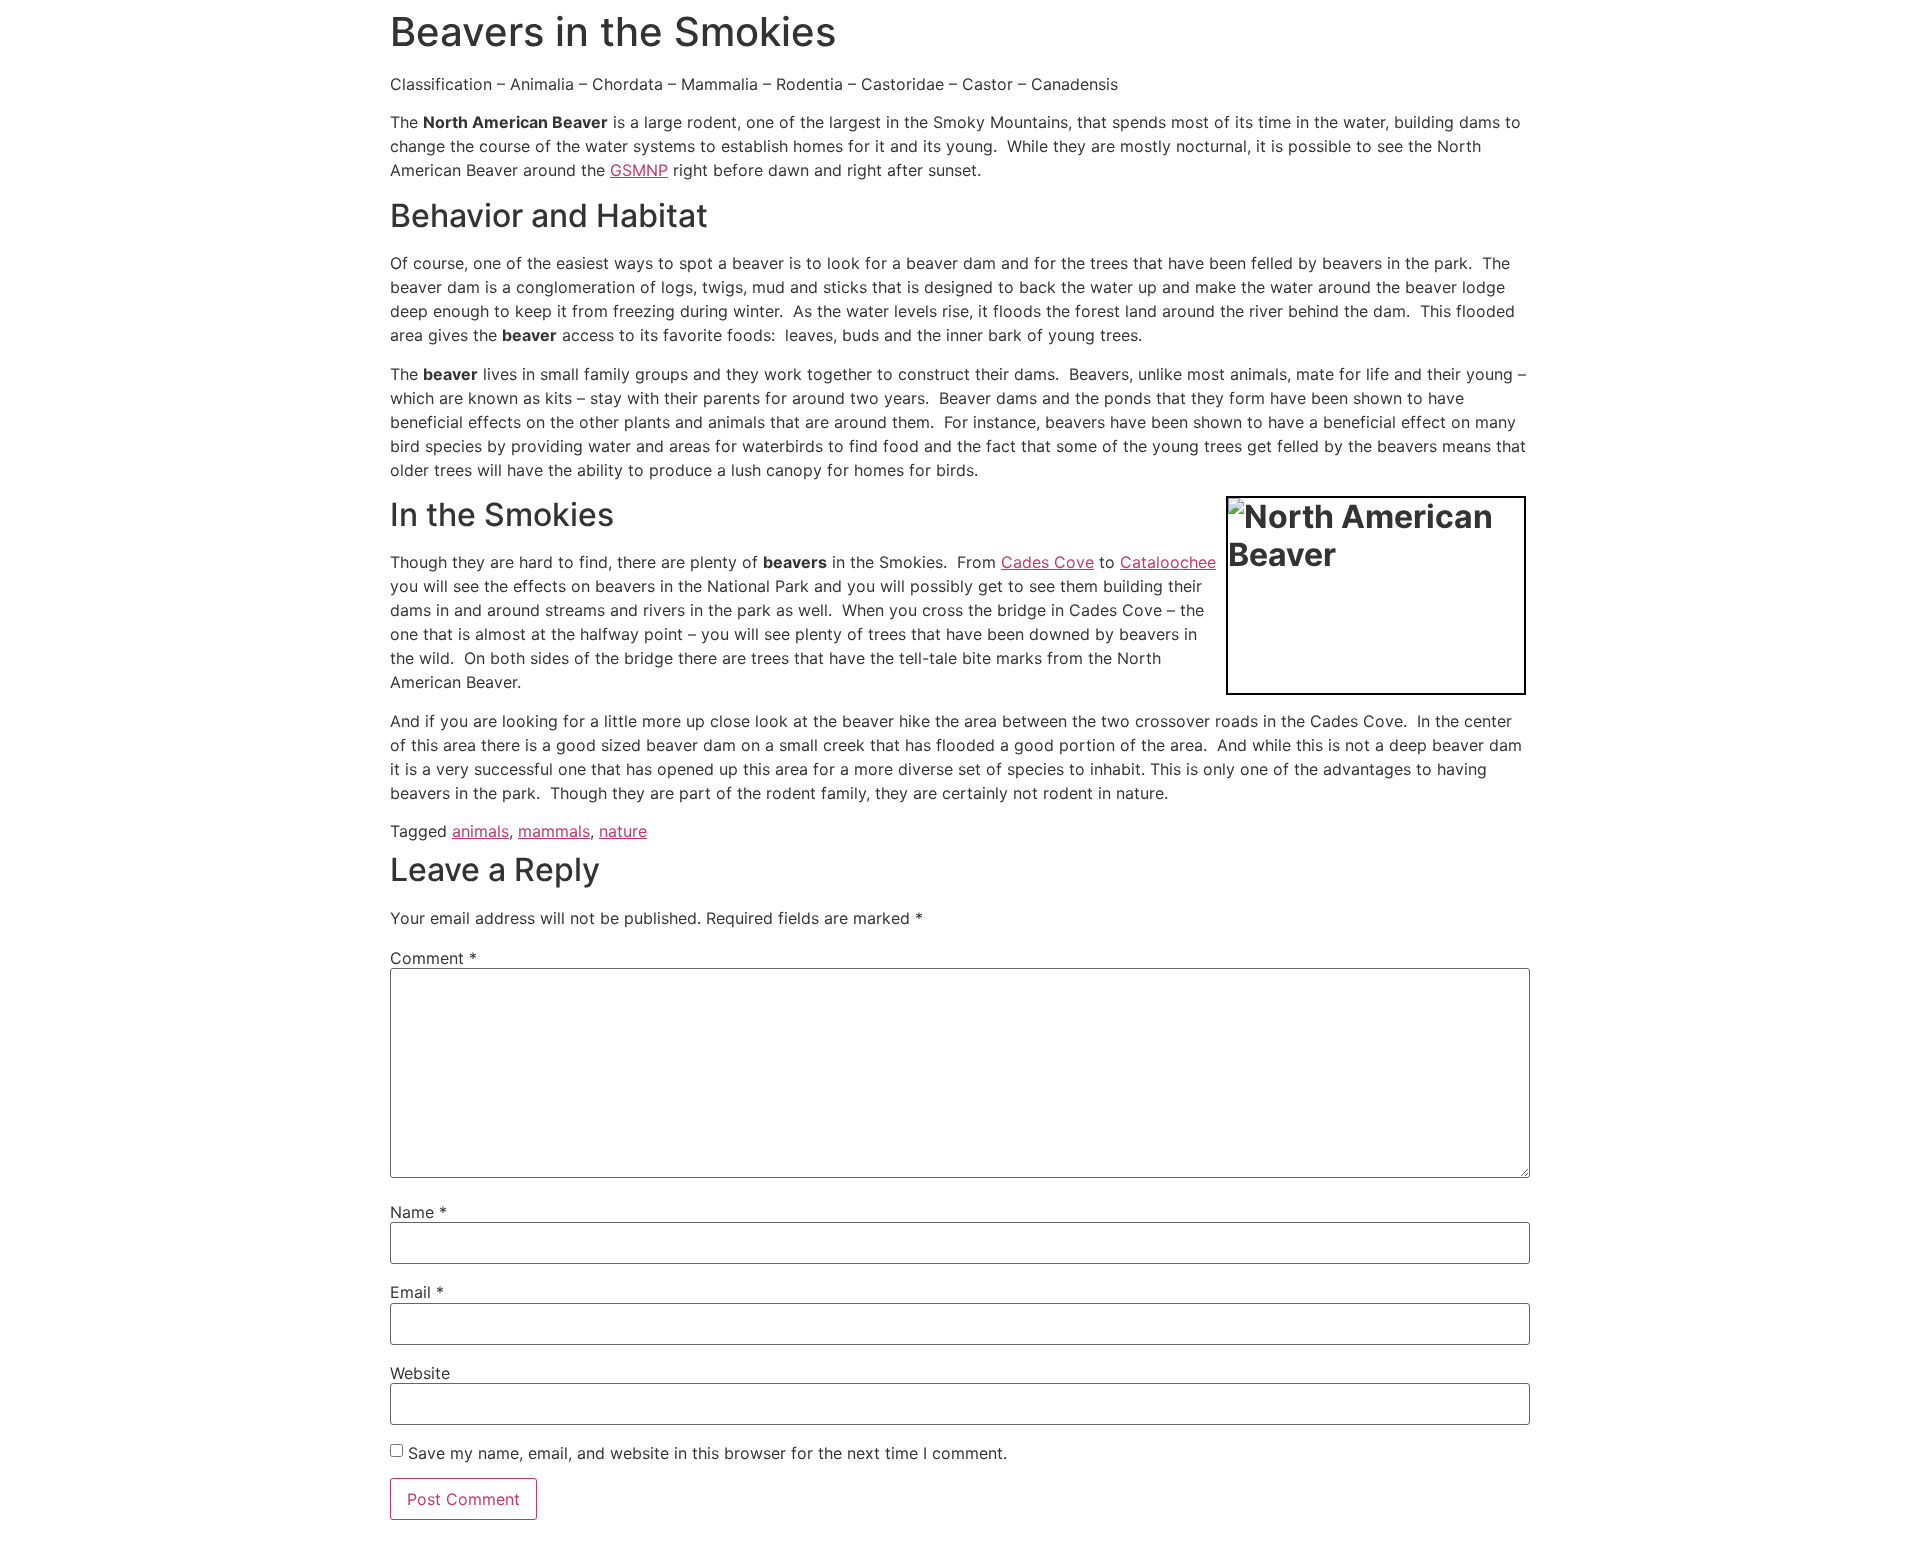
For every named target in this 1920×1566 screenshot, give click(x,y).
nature (623, 831)
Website (420, 1373)
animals (480, 831)
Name (418, 1212)
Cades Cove (1047, 562)
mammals (554, 831)
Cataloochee (1168, 562)
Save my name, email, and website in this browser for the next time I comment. (707, 1453)
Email (417, 1292)
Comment (433, 958)
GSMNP (639, 170)
